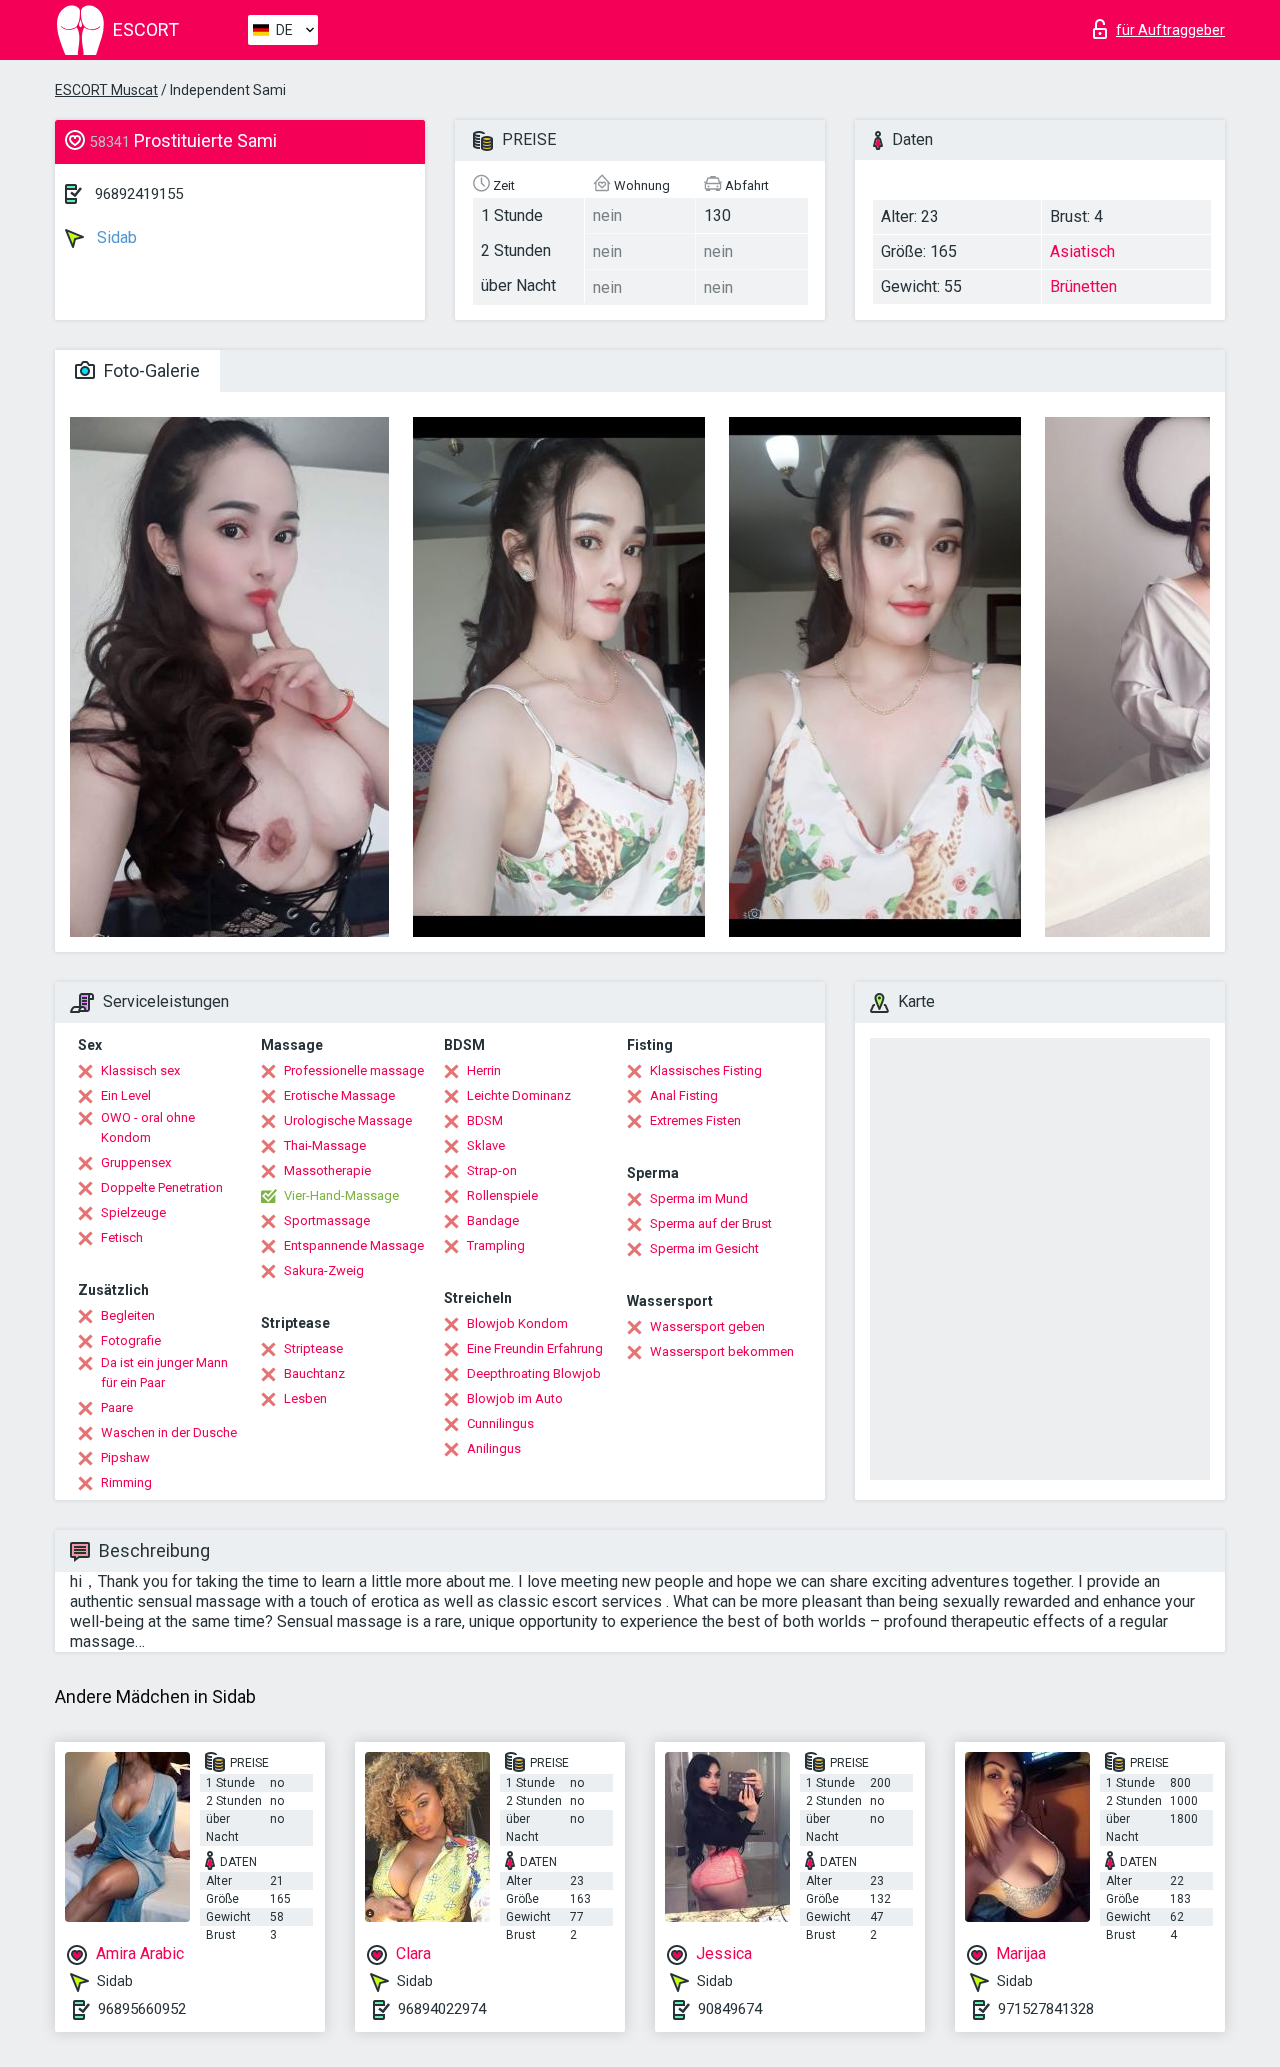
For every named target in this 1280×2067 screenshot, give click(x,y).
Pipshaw (125, 1457)
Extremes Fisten (695, 1120)
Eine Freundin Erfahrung (535, 1348)
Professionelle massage (354, 1070)
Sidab (115, 237)
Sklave (486, 1145)
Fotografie (131, 1340)
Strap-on (492, 1170)
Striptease (313, 1348)
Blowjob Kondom (517, 1323)
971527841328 (1046, 2009)
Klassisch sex (140, 1070)
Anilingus (494, 1448)
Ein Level (126, 1095)
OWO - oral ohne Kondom (148, 1127)
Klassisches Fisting (706, 1070)
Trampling (496, 1245)
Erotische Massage (339, 1095)
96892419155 (139, 194)
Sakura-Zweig (324, 1270)
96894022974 (442, 2009)
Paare (117, 1407)
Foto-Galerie (150, 370)
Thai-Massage (325, 1145)
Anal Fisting (684, 1095)
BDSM (485, 1120)
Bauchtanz (314, 1373)
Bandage (493, 1220)
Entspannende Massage (354, 1245)
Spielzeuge (133, 1212)
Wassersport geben (707, 1326)
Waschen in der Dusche (169, 1432)
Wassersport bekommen (722, 1351)
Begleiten (128, 1315)
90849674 (730, 2009)
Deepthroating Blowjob (534, 1373)
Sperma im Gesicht (704, 1248)
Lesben (305, 1398)
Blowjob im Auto (515, 1398)
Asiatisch (1082, 251)
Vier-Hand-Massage (341, 1195)
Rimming (126, 1482)
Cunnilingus (500, 1423)
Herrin (484, 1070)
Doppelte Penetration (162, 1187)
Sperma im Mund (699, 1198)
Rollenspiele (502, 1195)
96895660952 (142, 2009)
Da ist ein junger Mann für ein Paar (164, 1372)
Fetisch (122, 1237)
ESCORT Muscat (106, 90)
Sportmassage (327, 1220)
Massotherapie (327, 1170)
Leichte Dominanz (519, 1095)
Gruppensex (136, 1162)
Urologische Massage (348, 1120)
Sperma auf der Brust (711, 1223)
